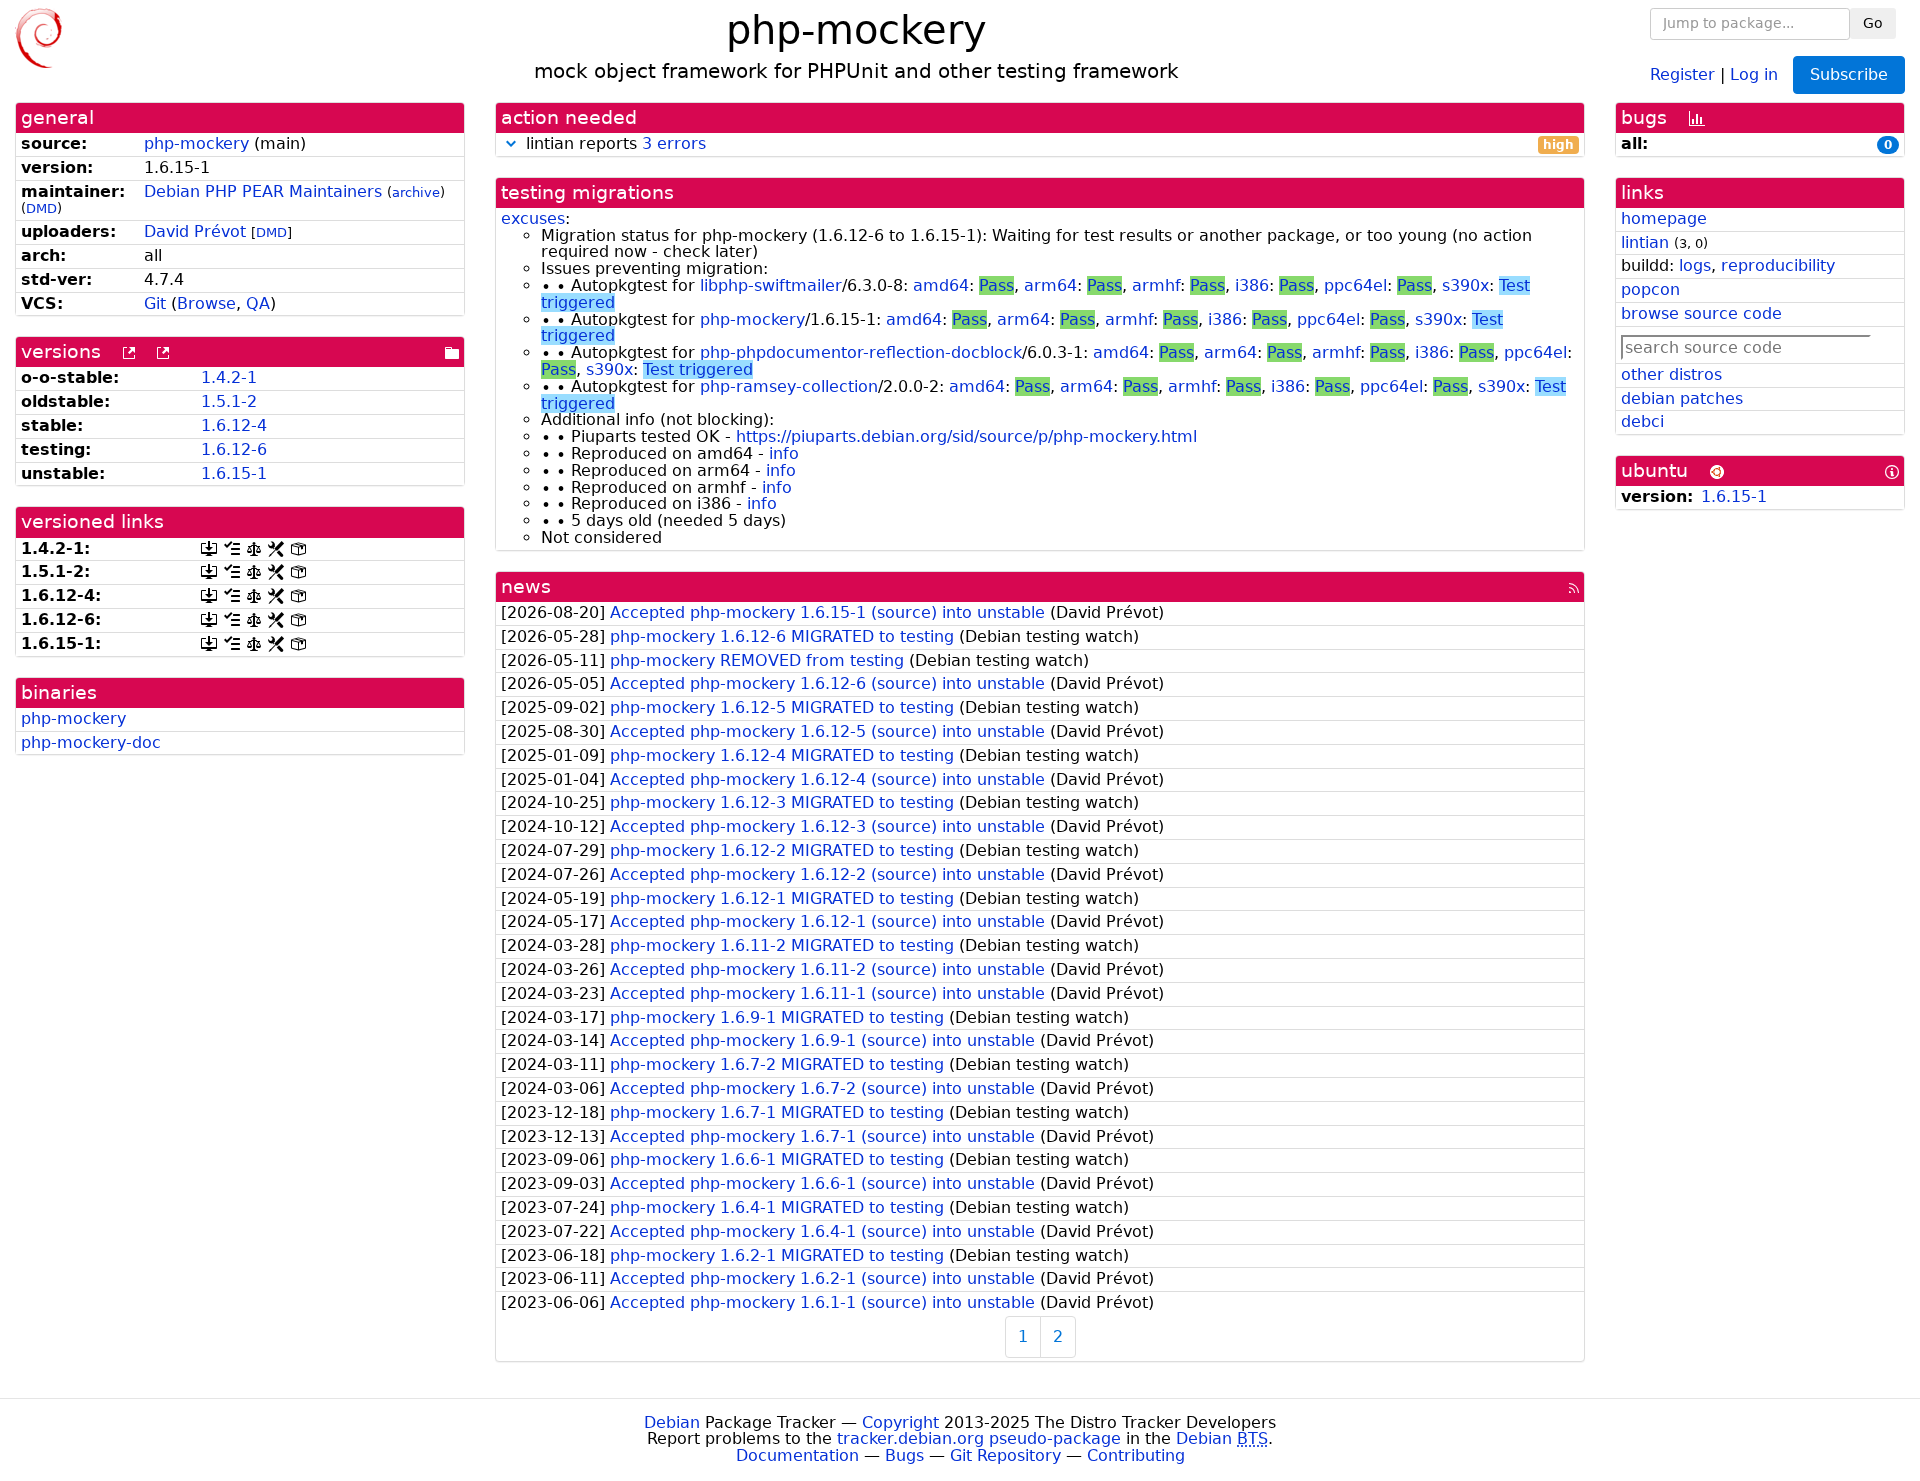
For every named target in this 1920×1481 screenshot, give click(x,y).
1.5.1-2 (229, 401)
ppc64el (1355, 285)
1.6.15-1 (234, 473)
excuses (533, 218)
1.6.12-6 (234, 449)
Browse (206, 303)
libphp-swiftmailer (771, 285)
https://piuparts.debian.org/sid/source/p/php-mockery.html (966, 436)
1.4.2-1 (229, 377)
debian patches (1682, 398)
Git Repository (1005, 1455)
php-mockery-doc (91, 742)
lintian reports (1047, 144)
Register (1682, 73)
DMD (41, 208)
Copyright (900, 1422)
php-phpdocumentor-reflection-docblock (861, 352)
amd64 (941, 285)
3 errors (674, 143)
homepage (1664, 218)
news (526, 586)
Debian (672, 1422)
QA (258, 303)
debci (1642, 421)
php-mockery (196, 143)
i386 (1252, 285)
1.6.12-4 (234, 425)
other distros (1671, 374)
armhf (1156, 285)
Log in (1754, 73)
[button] (511, 143)
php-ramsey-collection (789, 386)
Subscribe (1849, 74)
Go (1873, 23)
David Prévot (195, 231)
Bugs (904, 1455)
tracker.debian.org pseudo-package (979, 1438)
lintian (1645, 242)
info (784, 453)
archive (416, 192)
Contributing (1136, 1455)
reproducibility (1778, 265)
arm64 (1050, 285)
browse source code (1701, 313)
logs (1695, 265)
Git (155, 303)
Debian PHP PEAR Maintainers (263, 191)
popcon (1650, 289)
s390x (1465, 285)
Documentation (797, 1455)
